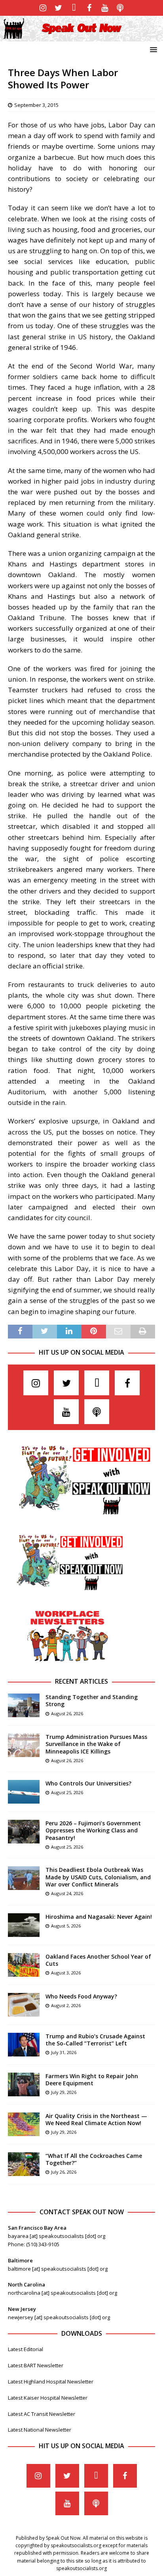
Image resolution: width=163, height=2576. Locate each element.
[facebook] (89, 8)
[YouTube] (105, 8)
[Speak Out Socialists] (81, 36)
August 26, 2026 (67, 1713)
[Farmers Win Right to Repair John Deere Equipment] (24, 2084)
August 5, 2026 (66, 1926)
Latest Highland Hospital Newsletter (51, 2382)
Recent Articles (81, 1681)
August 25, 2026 (67, 1792)
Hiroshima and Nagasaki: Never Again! (99, 1917)
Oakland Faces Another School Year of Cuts (98, 1960)
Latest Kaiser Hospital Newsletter (48, 2398)
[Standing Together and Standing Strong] (24, 1705)
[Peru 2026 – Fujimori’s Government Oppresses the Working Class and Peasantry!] (24, 1832)
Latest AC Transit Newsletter (42, 2414)
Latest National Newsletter (40, 2430)
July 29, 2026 (64, 2092)
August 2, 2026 (66, 2005)
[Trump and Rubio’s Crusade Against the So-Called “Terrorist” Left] (24, 2045)
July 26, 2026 (64, 2172)
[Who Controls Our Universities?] (24, 1792)
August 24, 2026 (67, 1893)
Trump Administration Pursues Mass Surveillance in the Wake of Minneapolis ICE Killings (96, 1744)
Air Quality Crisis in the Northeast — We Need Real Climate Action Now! (96, 2119)
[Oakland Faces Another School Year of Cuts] (24, 1965)
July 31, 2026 (64, 2052)
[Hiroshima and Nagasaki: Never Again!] (24, 1925)
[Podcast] (120, 8)
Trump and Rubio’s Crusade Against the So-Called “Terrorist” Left (95, 2040)
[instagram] (43, 8)
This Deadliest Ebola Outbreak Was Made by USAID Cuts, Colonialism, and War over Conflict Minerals (98, 1877)
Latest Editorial (26, 2349)
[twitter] (58, 8)
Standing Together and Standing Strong (92, 1700)
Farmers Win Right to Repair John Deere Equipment (92, 2080)
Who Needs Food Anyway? (81, 1996)
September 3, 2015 (36, 105)
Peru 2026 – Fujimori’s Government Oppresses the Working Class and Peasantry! (93, 1830)
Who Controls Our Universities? (88, 1783)
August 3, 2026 (66, 1973)
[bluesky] (74, 8)
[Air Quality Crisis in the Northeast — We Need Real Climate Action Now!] (24, 2124)
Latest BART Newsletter (36, 2365)
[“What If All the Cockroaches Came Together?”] (24, 2164)
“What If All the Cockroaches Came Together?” (94, 2159)
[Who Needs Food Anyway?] (24, 2005)
